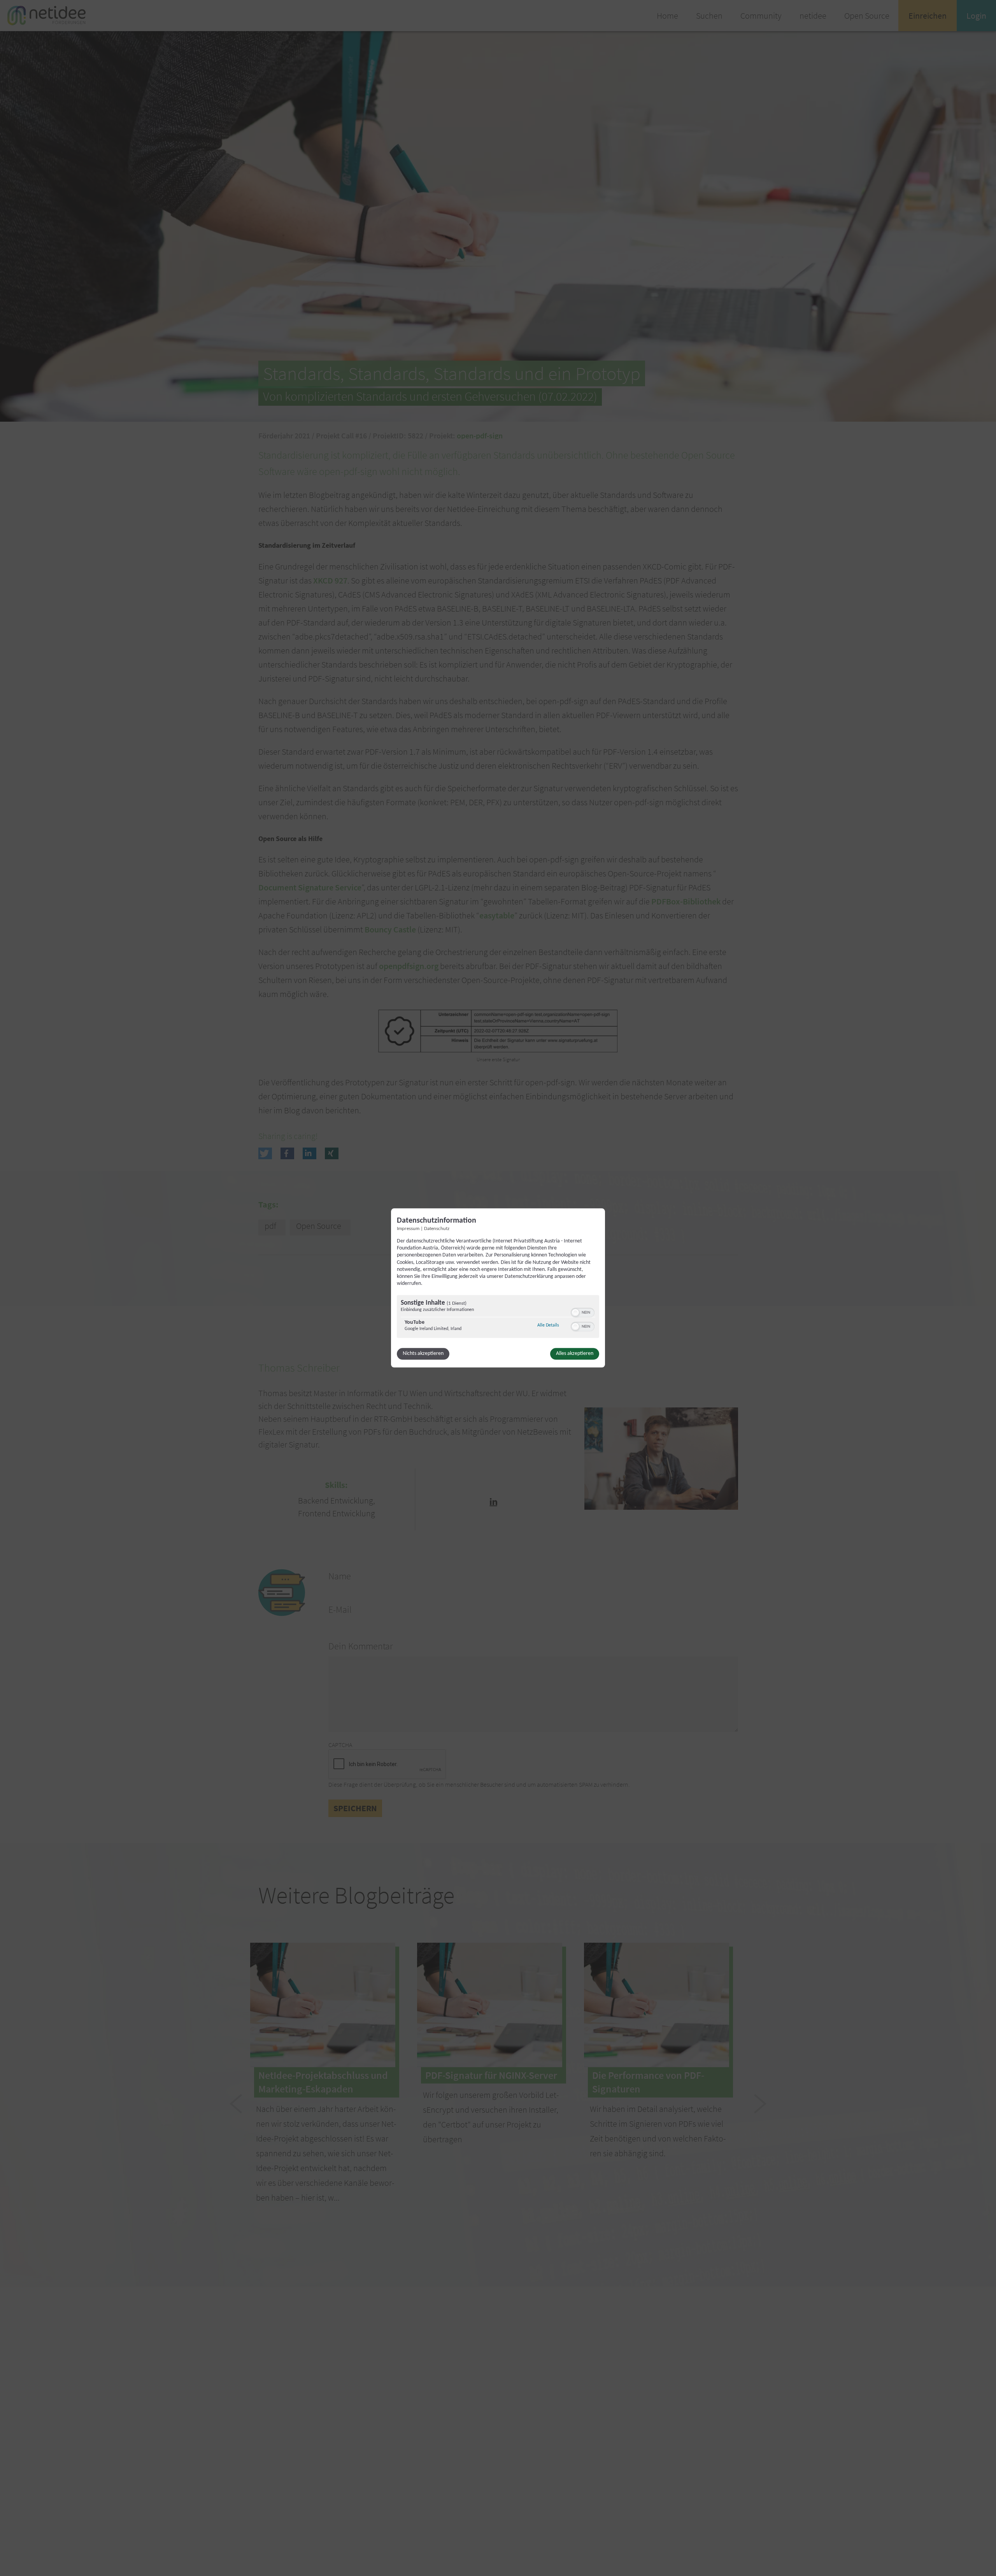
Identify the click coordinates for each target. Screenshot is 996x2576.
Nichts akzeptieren (423, 1354)
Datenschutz (437, 1229)
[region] (498, 1318)
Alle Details (548, 1326)
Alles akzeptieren (575, 1354)
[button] (575, 1313)
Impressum (408, 1229)
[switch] (583, 1312)
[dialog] (498, 1288)
